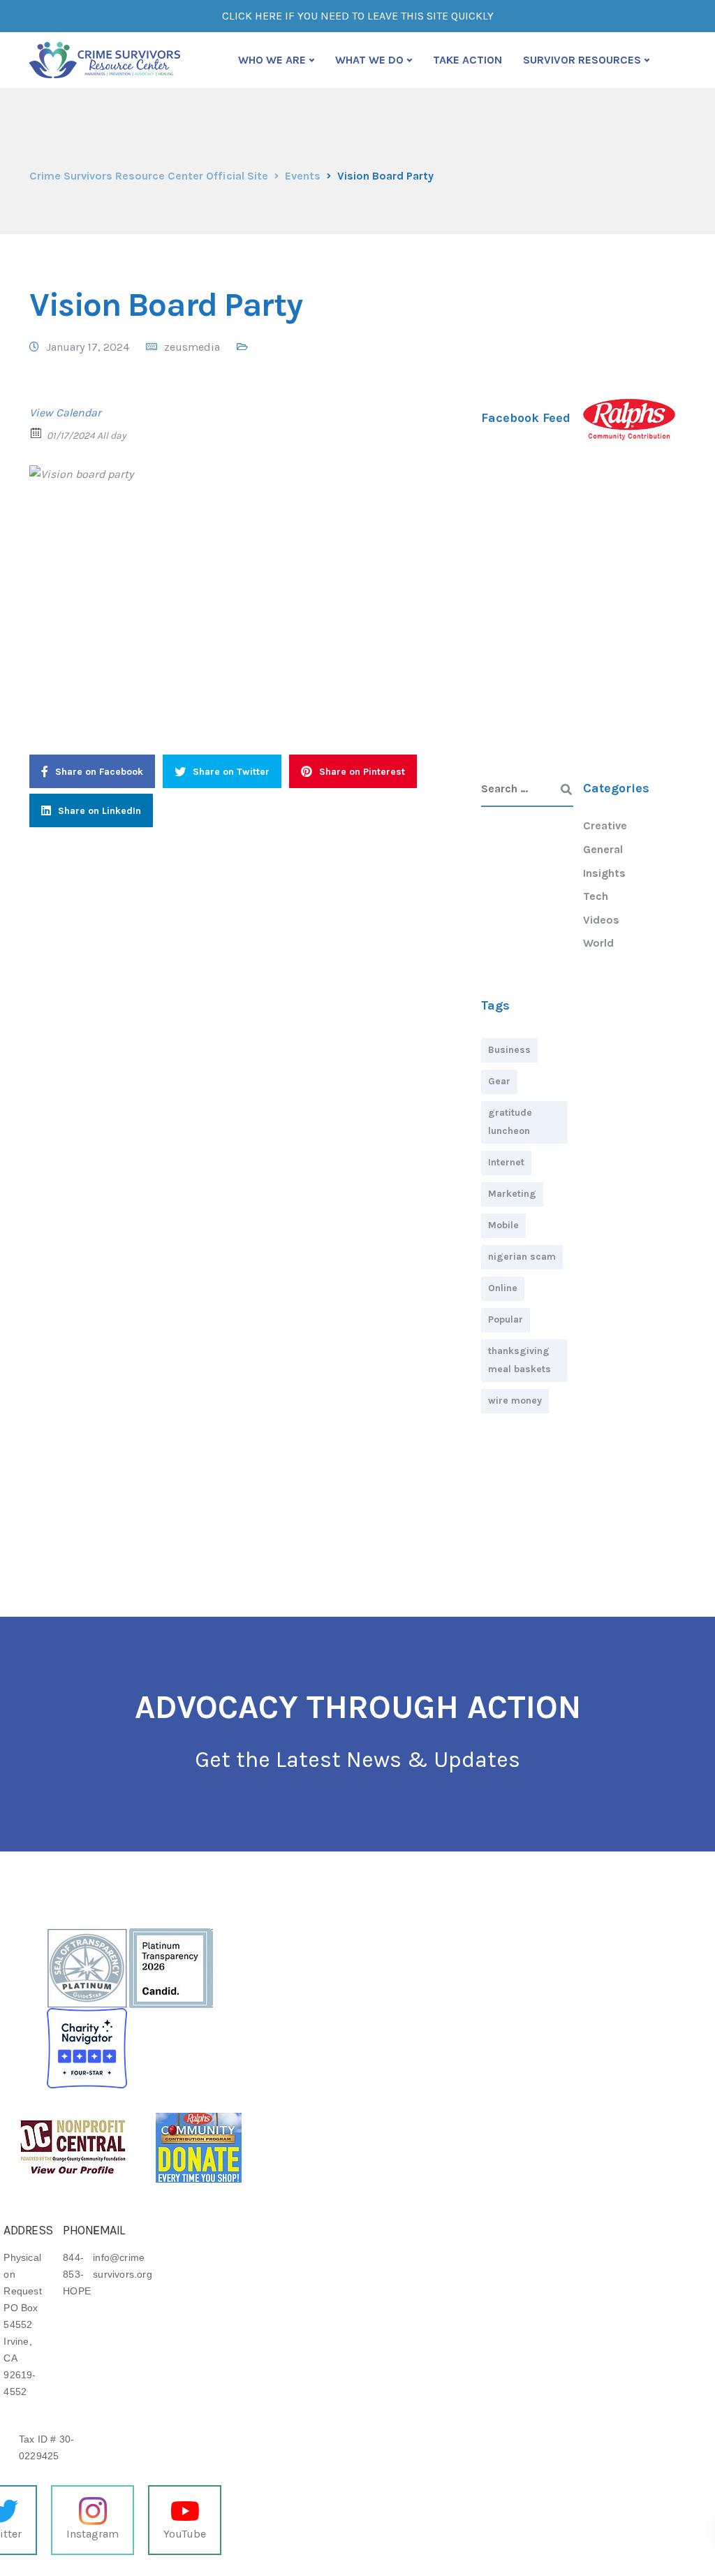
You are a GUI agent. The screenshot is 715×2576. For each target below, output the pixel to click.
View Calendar (65, 413)
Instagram (93, 2534)
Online (503, 1288)
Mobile (503, 1225)
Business (509, 1050)
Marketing (512, 1194)
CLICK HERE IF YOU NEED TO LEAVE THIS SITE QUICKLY (358, 16)
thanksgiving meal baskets (519, 1360)
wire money (515, 1400)
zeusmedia (192, 347)
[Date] (37, 432)
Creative (605, 825)
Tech (596, 896)
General (603, 849)
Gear (499, 1081)
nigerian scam (522, 1257)
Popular (506, 1319)
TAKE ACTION (467, 60)
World (598, 943)
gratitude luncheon (510, 1122)
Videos (601, 920)
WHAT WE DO (369, 60)
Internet (506, 1162)
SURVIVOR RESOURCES (582, 60)
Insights (604, 873)
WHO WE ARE (272, 60)
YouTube (185, 2534)
